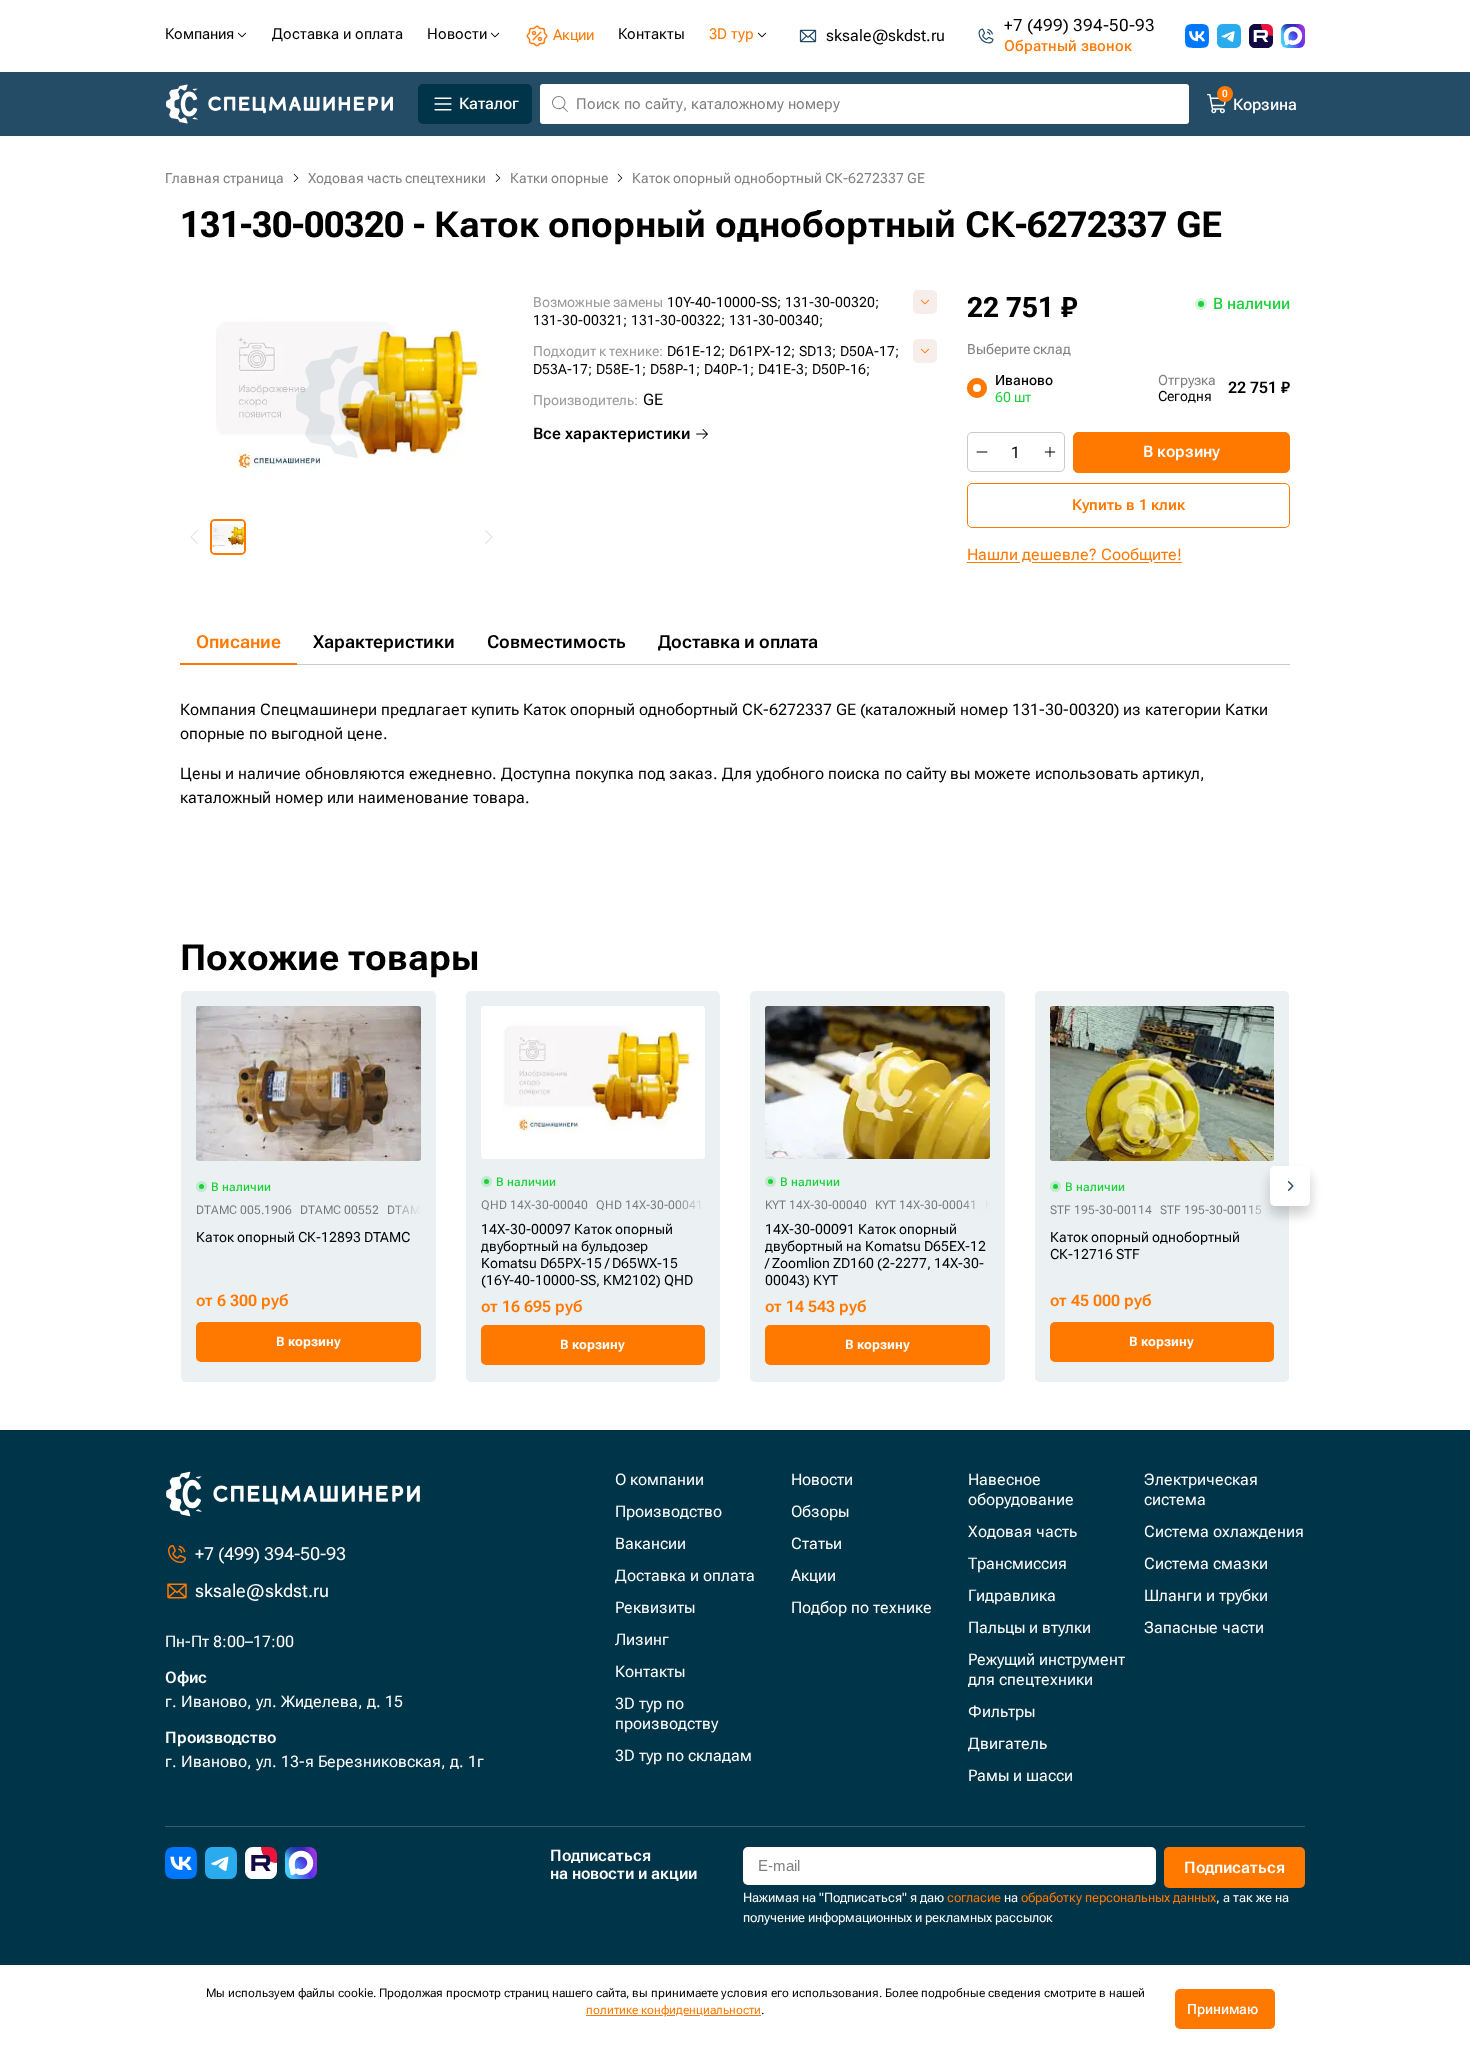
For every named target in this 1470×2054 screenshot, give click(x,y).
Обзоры (820, 1511)
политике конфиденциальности (673, 2010)
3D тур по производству (666, 1713)
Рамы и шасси (1020, 1775)
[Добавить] (1050, 452)
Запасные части (1204, 1627)
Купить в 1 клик (1128, 505)
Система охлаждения (1224, 1531)
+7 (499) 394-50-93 (1079, 25)
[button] (228, 537)
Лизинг (642, 1639)
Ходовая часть (1022, 1531)
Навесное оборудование (1021, 1489)
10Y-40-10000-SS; (724, 302)
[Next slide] (488, 537)
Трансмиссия (1017, 1563)
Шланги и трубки (1206, 1595)
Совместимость (556, 641)
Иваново (1024, 388)
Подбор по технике (861, 1607)
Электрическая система (1201, 1489)
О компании (659, 1479)
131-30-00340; (776, 320)
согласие (974, 1897)
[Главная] (287, 104)
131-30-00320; (832, 302)
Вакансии (650, 1543)
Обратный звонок (1068, 46)
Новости (822, 1479)
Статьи (816, 1543)
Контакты (650, 1671)
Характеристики (384, 641)
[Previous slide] (195, 537)
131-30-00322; (678, 320)
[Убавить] (982, 452)
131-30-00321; (580, 320)
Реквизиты (655, 1607)
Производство (668, 1511)
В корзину (1181, 451)
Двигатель (1007, 1743)
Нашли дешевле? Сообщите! (1074, 554)
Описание (238, 641)
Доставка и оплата (738, 641)
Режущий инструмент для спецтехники (1046, 1669)
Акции (813, 1575)
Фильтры (1001, 1711)
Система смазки (1206, 1563)
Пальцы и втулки (1029, 1627)
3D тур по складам (683, 1755)
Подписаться (1234, 1867)
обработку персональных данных (1118, 1897)
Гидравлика (1012, 1595)
